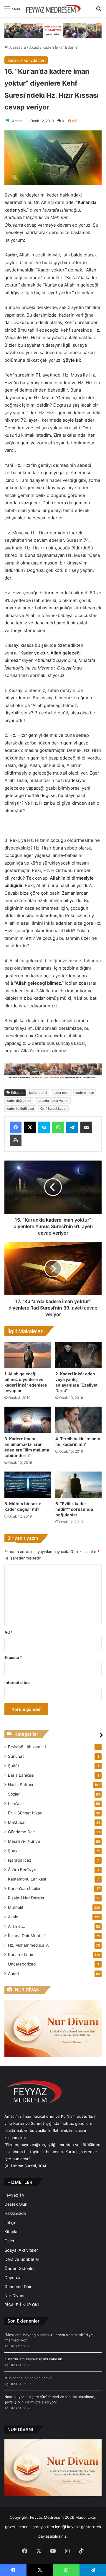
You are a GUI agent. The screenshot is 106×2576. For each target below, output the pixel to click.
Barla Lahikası (21, 1775)
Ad (9, 1632)
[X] (30, 1127)
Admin (17, 121)
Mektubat (17, 1822)
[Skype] (44, 1127)
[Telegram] (72, 1127)
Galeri (10, 2241)
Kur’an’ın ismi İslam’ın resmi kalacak (33, 2359)
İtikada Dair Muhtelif (27, 1936)
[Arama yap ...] (99, 11)
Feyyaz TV (14, 2195)
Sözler (14, 1794)
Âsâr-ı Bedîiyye (22, 1870)
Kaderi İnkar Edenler (61, 47)
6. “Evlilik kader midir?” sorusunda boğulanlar (74, 1509)
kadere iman (85, 1093)
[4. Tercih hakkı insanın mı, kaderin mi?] (78, 1420)
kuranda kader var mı (53, 1101)
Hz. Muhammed (29, 1945)
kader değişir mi (19, 1101)
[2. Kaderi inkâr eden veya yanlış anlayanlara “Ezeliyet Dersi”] (78, 1355)
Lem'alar (16, 1803)
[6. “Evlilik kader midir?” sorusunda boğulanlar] (78, 1485)
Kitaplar (12, 2232)
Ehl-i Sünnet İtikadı (26, 1813)
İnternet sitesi (18, 1683)
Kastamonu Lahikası (27, 1879)
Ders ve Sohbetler (22, 2259)
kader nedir (61, 1093)
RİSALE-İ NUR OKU (23, 2305)
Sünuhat (16, 1756)
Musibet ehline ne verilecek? (28, 2378)
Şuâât (14, 1766)
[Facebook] (16, 1127)
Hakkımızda (15, 2213)
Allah (17, 1926)
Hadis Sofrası (20, 1785)
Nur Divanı (14, 2296)
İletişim (11, 2223)
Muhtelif (16, 1907)
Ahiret (14, 1973)
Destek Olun (16, 2204)
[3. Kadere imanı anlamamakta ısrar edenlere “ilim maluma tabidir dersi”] (28, 1420)
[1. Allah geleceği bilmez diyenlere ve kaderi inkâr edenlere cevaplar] (28, 1355)
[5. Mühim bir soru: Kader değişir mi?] (28, 1485)
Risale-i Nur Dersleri (27, 1898)
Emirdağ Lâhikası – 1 (27, 1747)
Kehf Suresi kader (53, 1109)
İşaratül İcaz (20, 1860)
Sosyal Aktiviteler (21, 2250)
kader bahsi (38, 1093)
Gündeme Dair (21, 1832)
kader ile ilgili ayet (20, 1109)
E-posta (13, 1657)
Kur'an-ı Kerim (21, 1955)
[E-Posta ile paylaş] (86, 1127)
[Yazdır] (16, 1140)
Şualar (14, 1851)
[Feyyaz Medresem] (55, 8)
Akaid (34, 47)
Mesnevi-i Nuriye (24, 1841)
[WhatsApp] (58, 1127)
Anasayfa (17, 47)
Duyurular (14, 2278)
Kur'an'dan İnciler (24, 1888)
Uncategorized (22, 1964)
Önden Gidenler (20, 2268)
